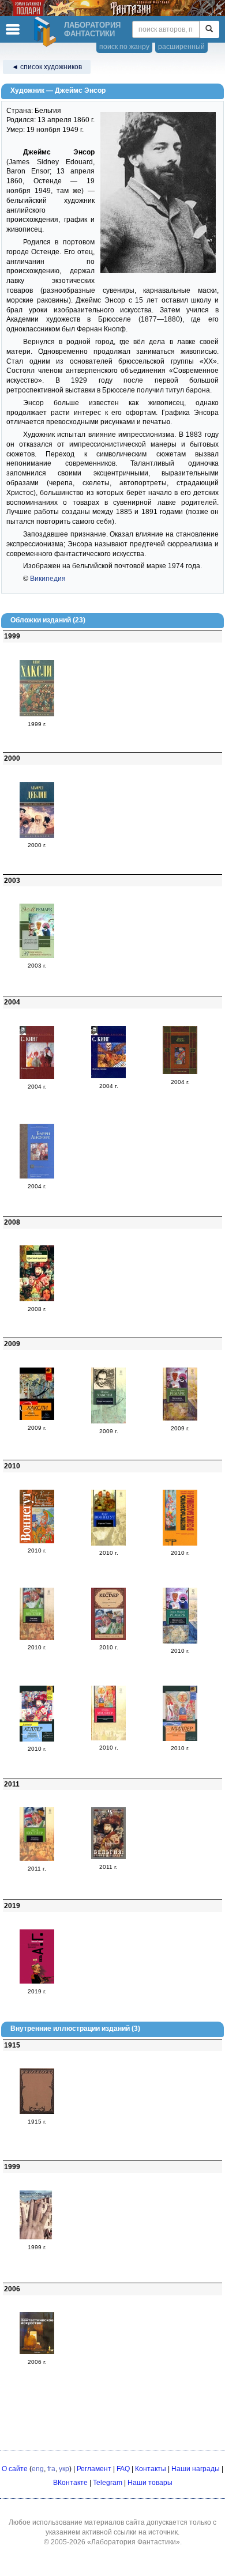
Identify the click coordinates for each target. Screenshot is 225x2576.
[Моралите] (37, 1176)
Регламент (94, 2469)
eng (38, 2469)
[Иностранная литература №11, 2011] (108, 1857)
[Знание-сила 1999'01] (37, 2237)
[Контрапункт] (37, 714)
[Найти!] (209, 29)
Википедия (48, 579)
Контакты (151, 2469)
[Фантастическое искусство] (37, 2352)
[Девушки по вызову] (37, 1638)
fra (51, 2469)
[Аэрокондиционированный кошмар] (108, 1738)
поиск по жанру (124, 47)
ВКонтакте (70, 2483)
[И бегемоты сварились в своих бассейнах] (180, 1543)
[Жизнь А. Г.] (37, 1981)
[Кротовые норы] (180, 1072)
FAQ (123, 2469)
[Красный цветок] (37, 1299)
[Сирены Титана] (108, 1543)
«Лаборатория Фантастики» (134, 2542)
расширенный (181, 47)
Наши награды (196, 2469)
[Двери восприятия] (37, 1418)
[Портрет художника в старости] (37, 1739)
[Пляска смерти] (108, 1076)
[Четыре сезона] (37, 1077)
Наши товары (150, 2483)
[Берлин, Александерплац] (37, 836)
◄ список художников (47, 67)
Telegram (108, 2483)
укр (64, 2469)
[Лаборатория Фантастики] (47, 32)
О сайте (15, 2469)
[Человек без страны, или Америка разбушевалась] (37, 1541)
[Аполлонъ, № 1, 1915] (37, 2112)
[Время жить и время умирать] (37, 955)
